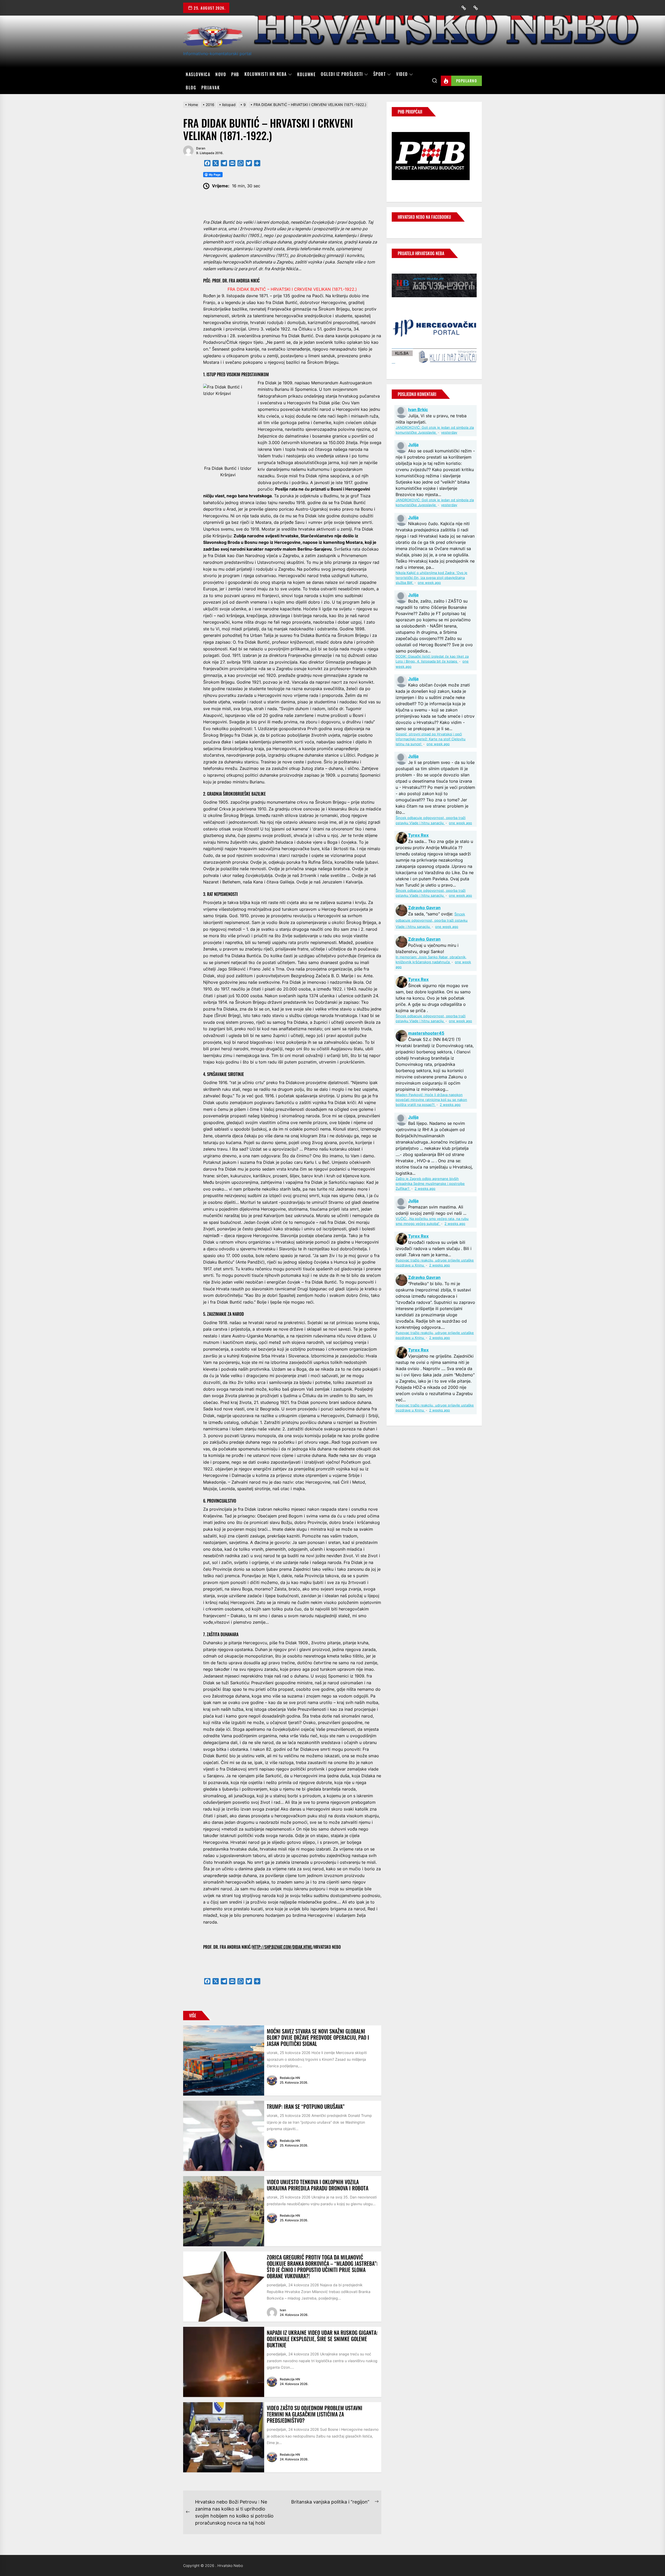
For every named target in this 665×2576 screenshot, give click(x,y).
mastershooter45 (426, 1033)
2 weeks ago (450, 1105)
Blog (191, 88)
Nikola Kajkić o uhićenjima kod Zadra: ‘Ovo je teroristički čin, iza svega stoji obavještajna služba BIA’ (431, 578)
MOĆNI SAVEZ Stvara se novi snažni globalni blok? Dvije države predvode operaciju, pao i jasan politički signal (318, 2037)
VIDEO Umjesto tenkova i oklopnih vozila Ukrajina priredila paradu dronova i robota (318, 2185)
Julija (413, 445)
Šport (380, 74)
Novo (221, 74)
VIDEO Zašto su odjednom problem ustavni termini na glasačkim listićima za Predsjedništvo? (315, 2414)
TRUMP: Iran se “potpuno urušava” (306, 2106)
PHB (235, 74)
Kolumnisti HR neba (266, 74)
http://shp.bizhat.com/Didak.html (282, 1947)
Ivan (283, 2310)
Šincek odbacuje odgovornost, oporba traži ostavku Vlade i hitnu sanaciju (432, 920)
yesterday (449, 432)
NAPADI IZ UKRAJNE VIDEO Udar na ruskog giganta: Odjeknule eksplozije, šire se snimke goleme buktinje (322, 2339)
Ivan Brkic (418, 409)
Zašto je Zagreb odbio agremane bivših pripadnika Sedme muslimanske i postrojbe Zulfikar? (430, 1184)
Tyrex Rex (418, 835)
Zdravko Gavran (424, 908)
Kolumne (307, 74)
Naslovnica (198, 74)
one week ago (429, 583)
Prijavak (211, 88)
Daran (201, 148)
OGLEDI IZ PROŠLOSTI (342, 74)
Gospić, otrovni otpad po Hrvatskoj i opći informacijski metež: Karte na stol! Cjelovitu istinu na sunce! (431, 739)
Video (402, 74)
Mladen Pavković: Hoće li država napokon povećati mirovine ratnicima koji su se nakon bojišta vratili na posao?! (431, 1100)
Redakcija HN (290, 2078)
